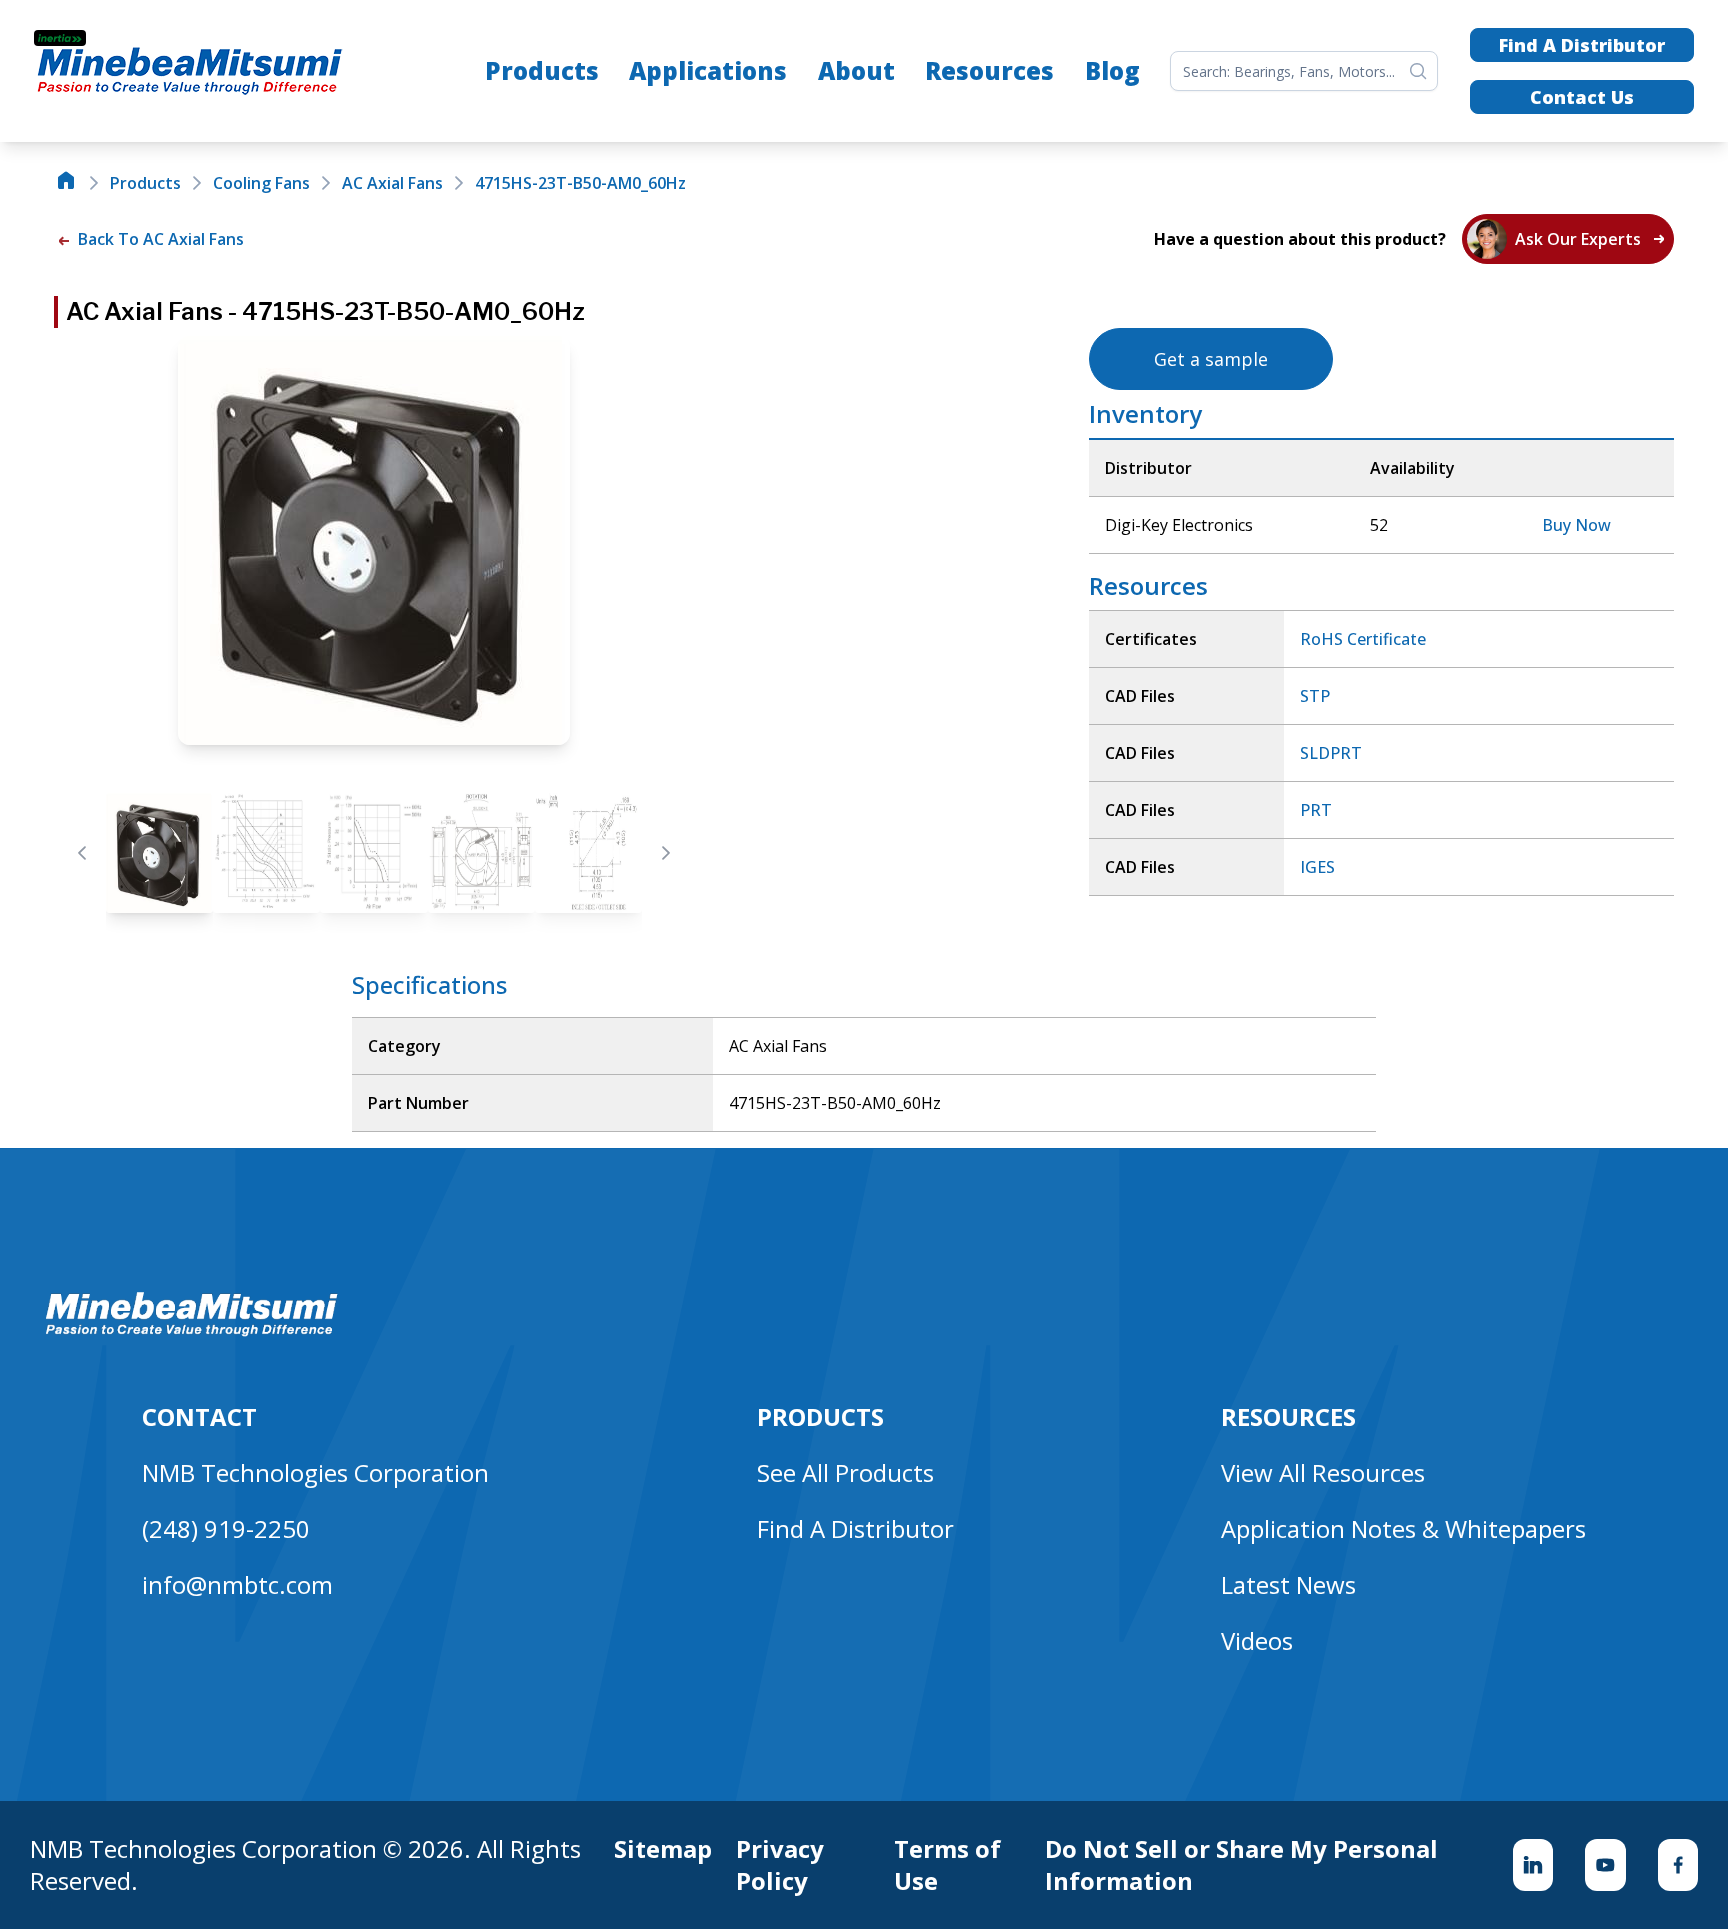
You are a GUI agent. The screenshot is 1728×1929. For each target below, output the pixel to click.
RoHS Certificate (1363, 639)
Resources (989, 70)
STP (1315, 696)
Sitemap (663, 1849)
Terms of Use (947, 1865)
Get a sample (1211, 359)
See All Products (845, 1472)
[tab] (159, 853)
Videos (1257, 1640)
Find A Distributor (1582, 45)
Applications (708, 70)
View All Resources (1323, 1472)
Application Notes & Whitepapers (1403, 1528)
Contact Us (1582, 97)
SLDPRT (1331, 753)
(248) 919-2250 (226, 1528)
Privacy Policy (780, 1865)
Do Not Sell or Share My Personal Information (1241, 1865)
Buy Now (1576, 525)
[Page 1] (159, 853)
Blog (1112, 70)
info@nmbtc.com (237, 1584)
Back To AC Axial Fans (159, 239)
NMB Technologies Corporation (315, 1472)
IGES (1317, 867)
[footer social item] (1533, 1865)
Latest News (1288, 1584)
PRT (1316, 810)
